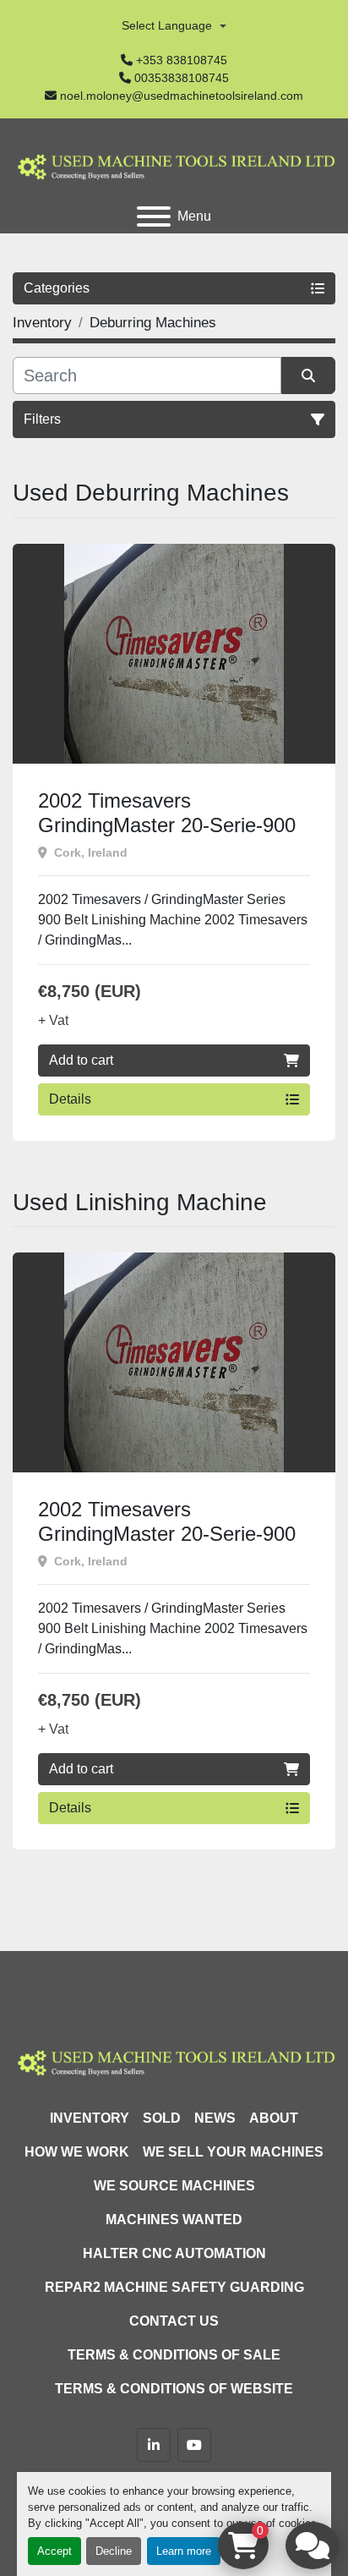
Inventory (90, 2118)
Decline (114, 2551)
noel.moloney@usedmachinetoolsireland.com (182, 96)
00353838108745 (182, 78)
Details (70, 1099)
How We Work (77, 2152)
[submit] (308, 375)
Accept (54, 2551)
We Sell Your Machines (233, 2152)
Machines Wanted (174, 2220)
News (215, 2118)
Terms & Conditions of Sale (174, 2355)
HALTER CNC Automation (174, 2253)
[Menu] (154, 216)
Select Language (167, 25)
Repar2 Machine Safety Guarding (174, 2287)
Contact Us (174, 2321)
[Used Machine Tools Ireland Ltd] (174, 2061)
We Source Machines (174, 2186)
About (274, 2118)
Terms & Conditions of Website (174, 2389)
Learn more (184, 2551)
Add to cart (81, 1060)
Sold (162, 2118)
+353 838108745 (182, 60)
